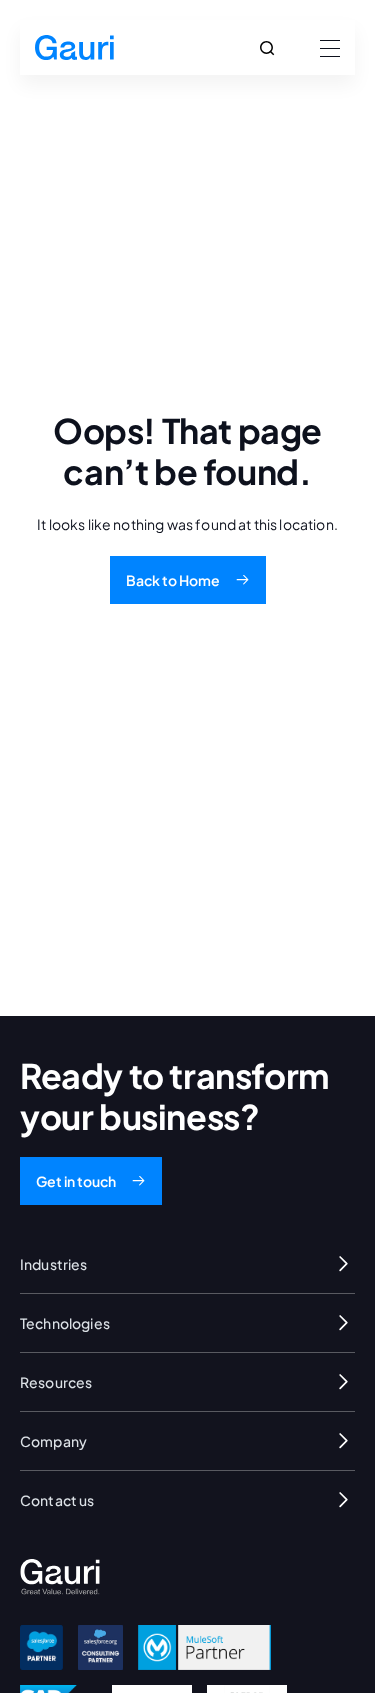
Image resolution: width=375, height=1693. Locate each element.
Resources (56, 1382)
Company (53, 1441)
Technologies (65, 1323)
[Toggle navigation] (323, 48)
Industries (54, 1264)
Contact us (57, 1500)
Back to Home (173, 580)
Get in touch (76, 1181)
